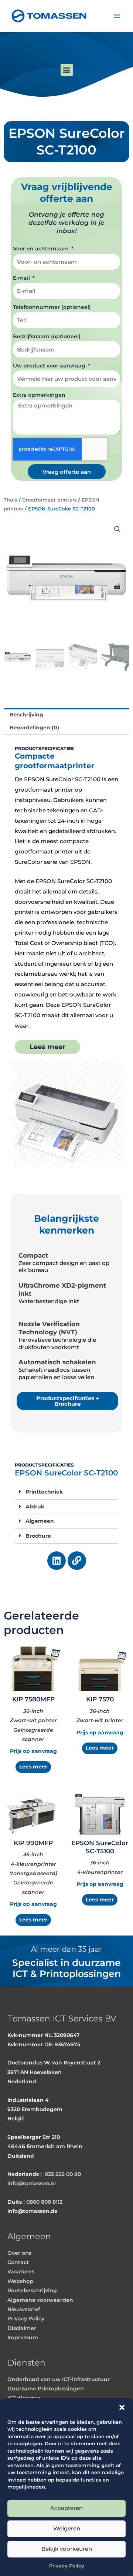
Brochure (38, 1536)
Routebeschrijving (32, 2290)
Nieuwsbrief (24, 2309)
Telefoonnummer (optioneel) (52, 307)
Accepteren (66, 2508)
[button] (122, 2407)
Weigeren (67, 2528)
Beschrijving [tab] (26, 715)
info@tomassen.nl (32, 2183)
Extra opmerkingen (39, 395)
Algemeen (40, 1521)
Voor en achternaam (42, 249)
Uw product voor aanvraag (50, 366)
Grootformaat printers (50, 500)
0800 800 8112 (44, 2202)
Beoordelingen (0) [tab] (34, 728)
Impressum (23, 2337)
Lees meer (33, 1767)
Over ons (19, 2253)
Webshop (20, 2281)
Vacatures (21, 2272)
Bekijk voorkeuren (67, 2549)
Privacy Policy (67, 2566)
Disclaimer (22, 2328)
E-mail (22, 278)
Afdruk (35, 1507)
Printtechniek (44, 1492)
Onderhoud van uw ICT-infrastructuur (59, 2379)
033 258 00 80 (63, 2174)
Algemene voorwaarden (40, 2300)
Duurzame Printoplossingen (46, 2389)
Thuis (11, 500)
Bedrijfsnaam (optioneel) (47, 336)
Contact (18, 2262)
